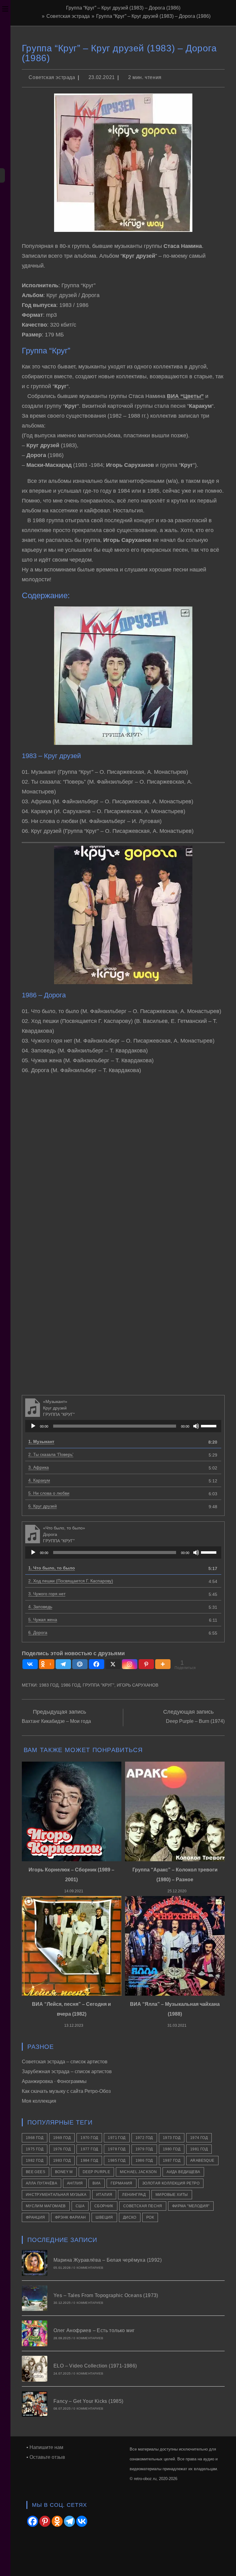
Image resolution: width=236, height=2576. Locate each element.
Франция (35, 2217)
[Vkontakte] (30, 1664)
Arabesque (202, 2161)
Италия (104, 2195)
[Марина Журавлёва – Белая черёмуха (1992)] (35, 2263)
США (80, 2206)
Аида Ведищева (183, 2172)
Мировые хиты (172, 2195)
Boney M (64, 2172)
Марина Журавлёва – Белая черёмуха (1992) (108, 2260)
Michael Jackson (138, 2172)
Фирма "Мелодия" (191, 2206)
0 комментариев (88, 2268)
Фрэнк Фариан (71, 2217)
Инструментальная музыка (56, 2195)
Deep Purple (96, 2172)
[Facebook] (96, 1664)
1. (41, 1441)
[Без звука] (196, 1426)
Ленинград (134, 2195)
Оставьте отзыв (47, 2457)
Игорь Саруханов (138, 1685)
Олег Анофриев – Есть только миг (94, 2330)
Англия (75, 2183)
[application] (123, 1426)
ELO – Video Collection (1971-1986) (95, 2366)
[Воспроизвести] (33, 1426)
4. (39, 1480)
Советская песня (143, 2206)
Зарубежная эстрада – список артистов (67, 2071)
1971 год (117, 2138)
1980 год (172, 2149)
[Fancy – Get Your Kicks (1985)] (35, 2404)
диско (130, 2217)
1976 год (62, 2149)
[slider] (210, 1425)
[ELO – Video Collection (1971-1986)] (35, 2369)
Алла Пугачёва (41, 2183)
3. (39, 1467)
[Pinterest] (146, 1664)
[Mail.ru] (80, 1664)
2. (51, 1454)
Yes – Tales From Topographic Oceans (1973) (106, 2295)
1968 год (35, 2138)
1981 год (199, 2149)
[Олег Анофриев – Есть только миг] (35, 2333)
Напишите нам (46, 2447)
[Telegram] (63, 1664)
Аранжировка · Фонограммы (54, 2081)
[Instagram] (130, 1664)
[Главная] (38, 16)
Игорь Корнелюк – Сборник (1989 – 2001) (71, 1875)
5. (49, 1493)
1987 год (172, 2161)
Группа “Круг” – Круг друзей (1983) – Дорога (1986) (153, 16)
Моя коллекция (39, 2101)
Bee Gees (35, 2172)
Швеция (104, 2217)
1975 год (35, 2149)
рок (150, 2217)
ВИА (96, 2183)
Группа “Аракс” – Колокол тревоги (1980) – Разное (175, 1875)
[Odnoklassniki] (57, 2521)
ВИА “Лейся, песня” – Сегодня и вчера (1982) (71, 2009)
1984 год (89, 2161)
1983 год (49, 1685)
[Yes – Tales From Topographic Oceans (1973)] (35, 2298)
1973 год (172, 2138)
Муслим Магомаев (46, 2206)
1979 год (144, 2149)
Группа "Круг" (98, 1685)
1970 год (89, 2138)
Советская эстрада (52, 77)
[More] (163, 1664)
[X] (113, 1664)
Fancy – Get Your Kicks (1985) (88, 2401)
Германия (122, 2183)
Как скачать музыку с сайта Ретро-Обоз (66, 2091)
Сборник (104, 2206)
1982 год (35, 2161)
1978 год (117, 2149)
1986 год (71, 1685)
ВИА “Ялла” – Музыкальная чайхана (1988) (175, 2009)
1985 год (117, 2161)
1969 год (62, 2138)
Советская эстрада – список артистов (65, 2062)
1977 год (89, 2149)
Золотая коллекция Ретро (171, 2183)
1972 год (144, 2138)
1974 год (199, 2138)
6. (43, 1506)
